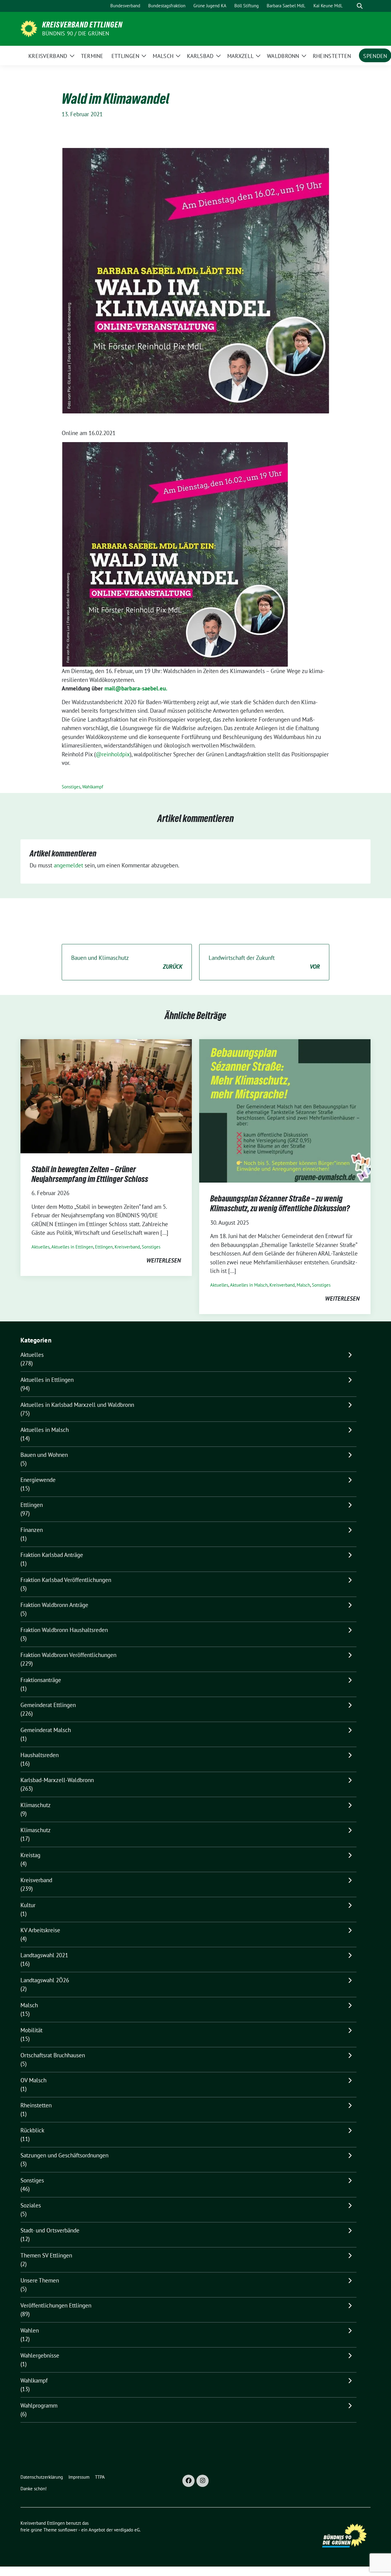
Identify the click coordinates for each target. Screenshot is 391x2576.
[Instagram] (203, 2481)
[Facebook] (188, 2481)
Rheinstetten (36, 2105)
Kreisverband (127, 1247)
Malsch (303, 1285)
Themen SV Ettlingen (46, 2255)
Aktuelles (40, 1247)
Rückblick (32, 2130)
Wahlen (30, 2330)
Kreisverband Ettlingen (82, 25)
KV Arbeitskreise (40, 1930)
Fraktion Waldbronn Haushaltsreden (64, 1630)
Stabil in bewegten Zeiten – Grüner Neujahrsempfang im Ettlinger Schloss (90, 1174)
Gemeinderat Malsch (46, 1730)
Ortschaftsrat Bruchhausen (53, 2055)
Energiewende (38, 1480)
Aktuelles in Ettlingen (72, 1247)
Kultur (28, 1905)
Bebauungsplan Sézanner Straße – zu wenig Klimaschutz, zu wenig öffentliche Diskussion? (280, 1203)
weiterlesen (164, 1260)
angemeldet (68, 865)
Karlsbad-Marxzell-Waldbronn (57, 1780)
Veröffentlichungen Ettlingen (56, 2305)
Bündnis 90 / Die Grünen (76, 33)
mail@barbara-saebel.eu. (136, 688)
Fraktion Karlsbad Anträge (52, 1555)
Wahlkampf (93, 787)
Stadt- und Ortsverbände (50, 2230)
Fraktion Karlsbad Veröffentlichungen (66, 1580)
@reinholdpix (113, 754)
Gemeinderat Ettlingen (48, 1705)
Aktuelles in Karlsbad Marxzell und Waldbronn (77, 1405)
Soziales (31, 2205)
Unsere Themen (40, 2280)
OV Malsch (33, 2080)
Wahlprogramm (39, 2405)
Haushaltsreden (40, 1755)
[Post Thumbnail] (106, 1095)
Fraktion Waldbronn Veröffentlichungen (68, 1655)
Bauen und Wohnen (44, 1455)
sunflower (68, 2530)
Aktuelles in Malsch (249, 1285)
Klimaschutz (36, 1805)
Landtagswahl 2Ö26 (45, 1980)
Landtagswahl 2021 (44, 1955)
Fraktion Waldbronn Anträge (54, 1605)
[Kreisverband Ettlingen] (29, 28)
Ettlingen (104, 1247)
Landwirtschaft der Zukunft (264, 962)
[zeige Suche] (360, 6)
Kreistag (30, 1855)
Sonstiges (71, 787)
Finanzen (32, 1530)
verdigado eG (127, 2530)
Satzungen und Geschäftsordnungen (64, 2155)
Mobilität (31, 2030)
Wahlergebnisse (40, 2355)
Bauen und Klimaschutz (127, 962)
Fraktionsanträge (41, 1680)
